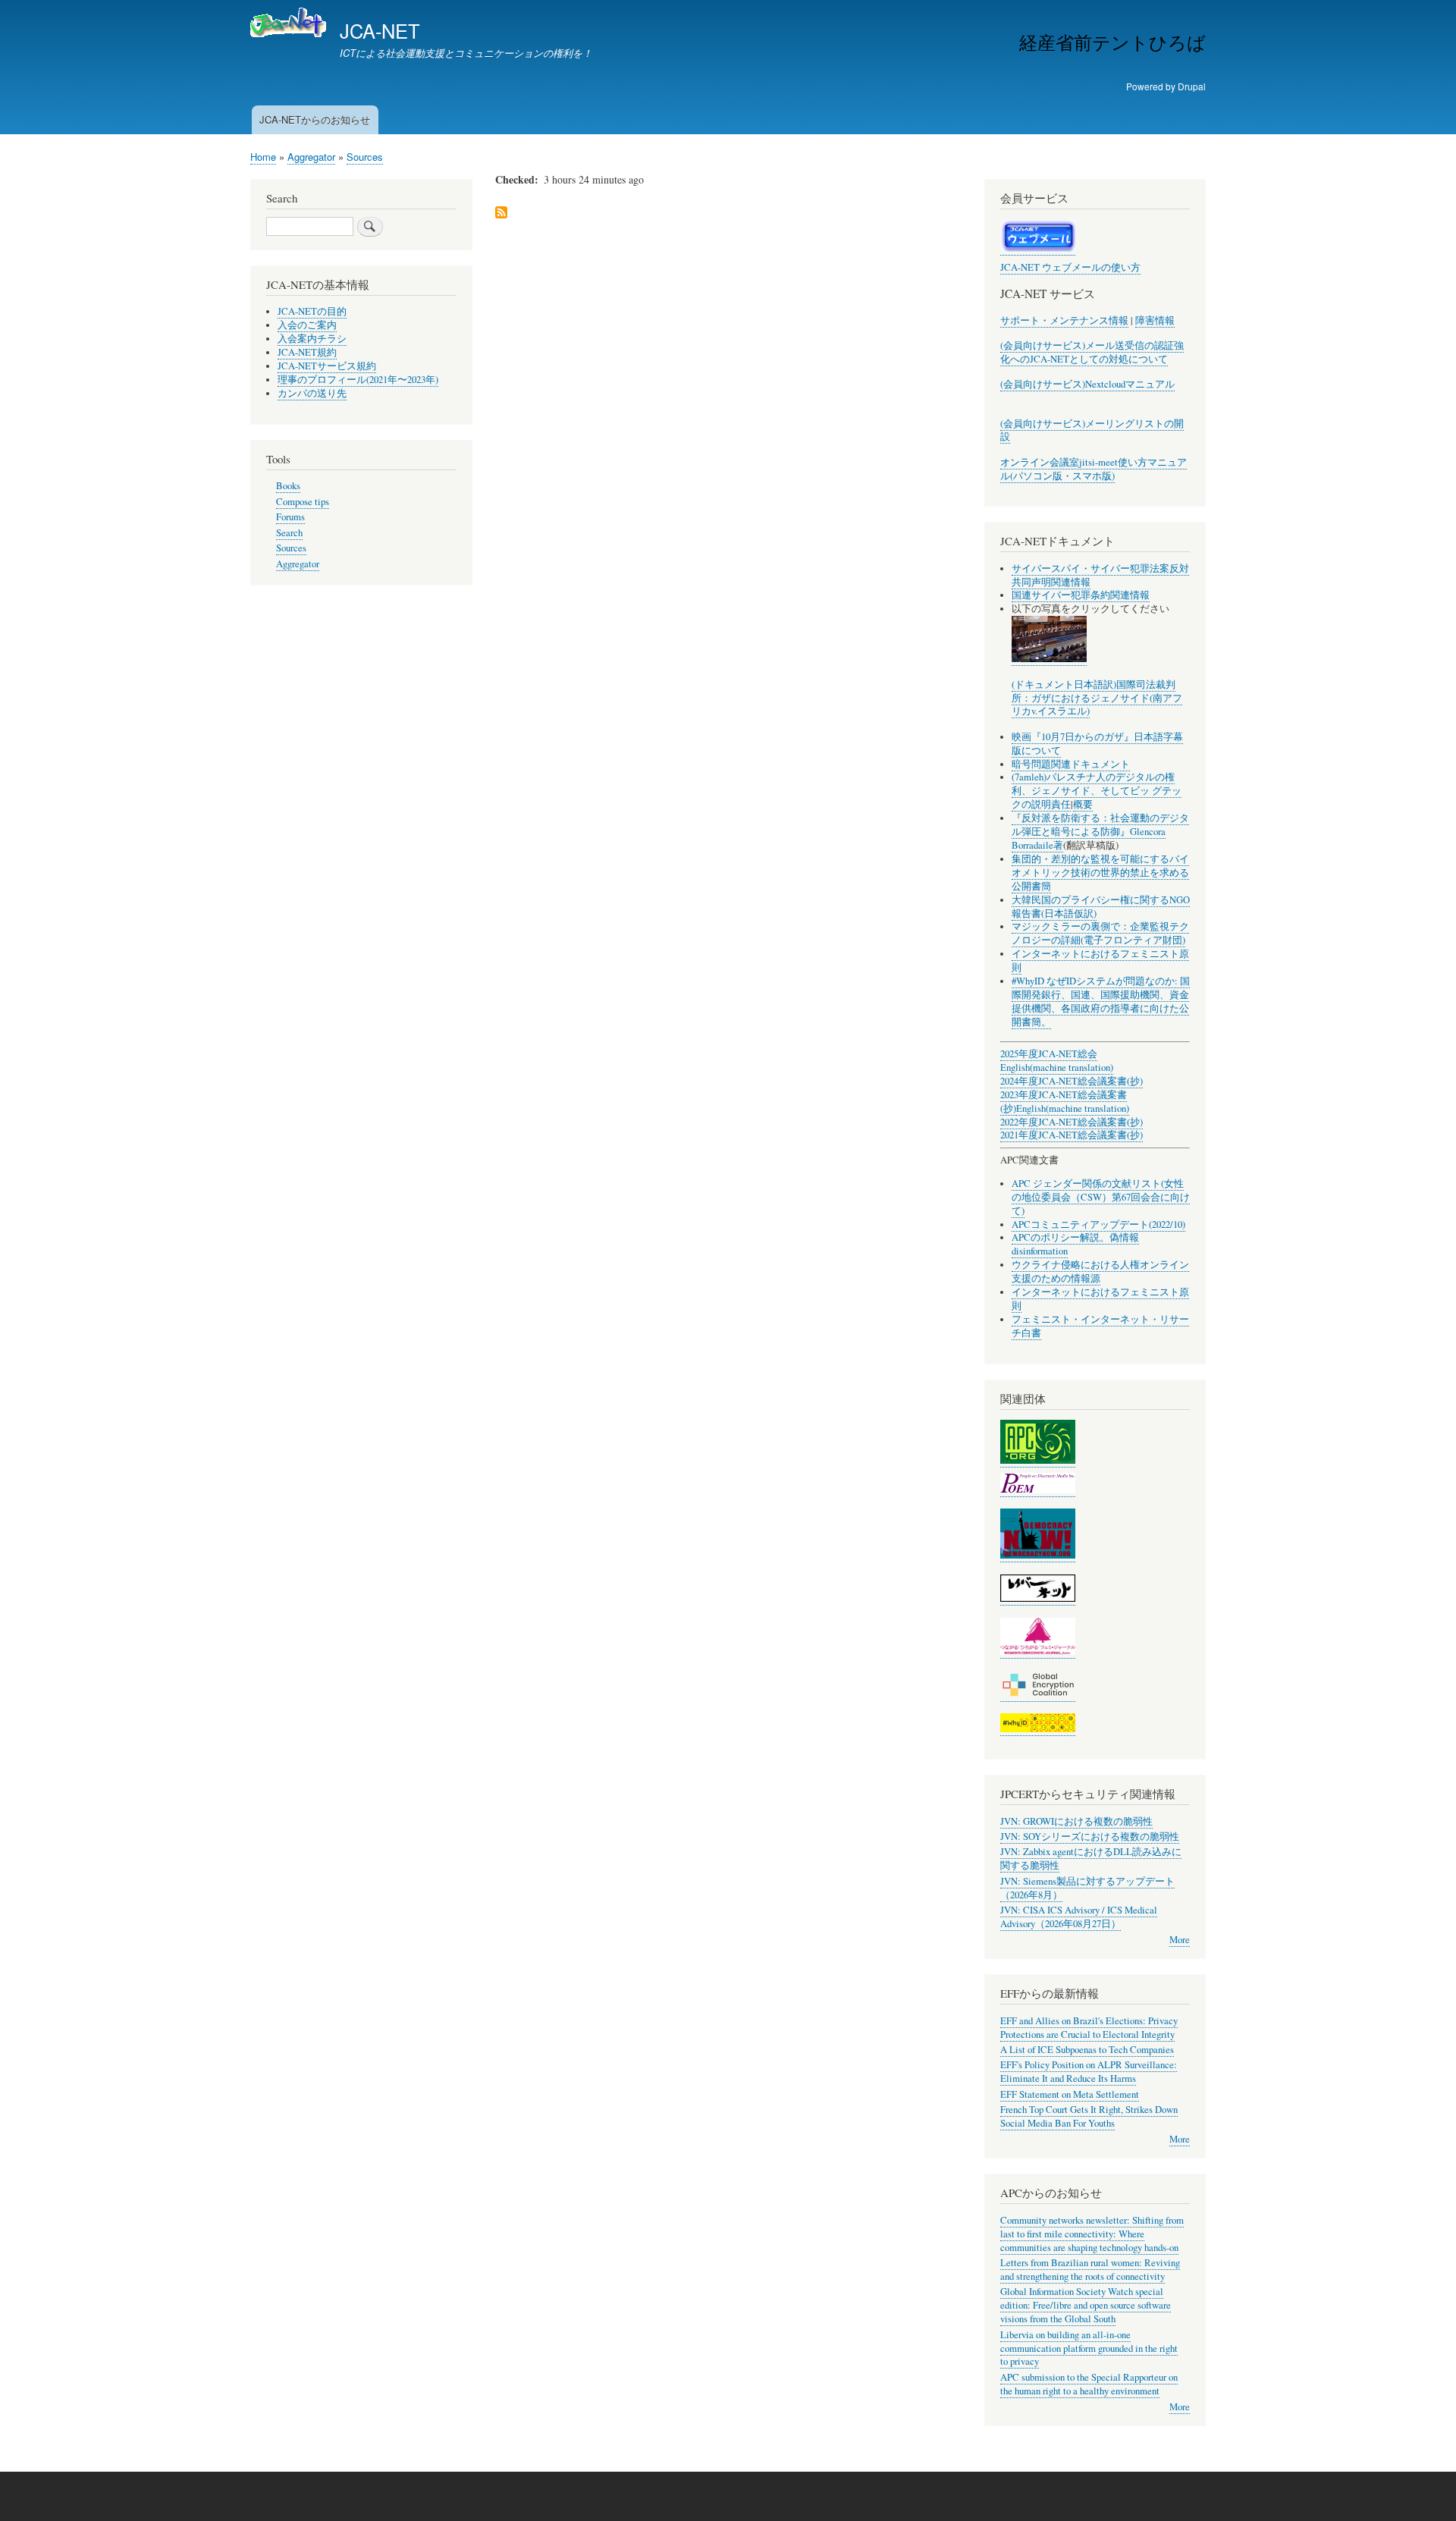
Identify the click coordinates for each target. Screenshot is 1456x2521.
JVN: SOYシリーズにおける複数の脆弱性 (1090, 1837)
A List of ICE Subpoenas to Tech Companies (1087, 2050)
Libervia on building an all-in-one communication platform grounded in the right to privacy (1089, 2348)
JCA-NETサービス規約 (327, 366)
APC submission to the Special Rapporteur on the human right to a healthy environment (1089, 2384)
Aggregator (311, 157)
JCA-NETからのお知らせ (315, 119)
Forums (290, 517)
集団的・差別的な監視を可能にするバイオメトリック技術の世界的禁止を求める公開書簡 (1100, 873)
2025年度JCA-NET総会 (1049, 1054)
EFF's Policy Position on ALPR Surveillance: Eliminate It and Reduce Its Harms (1089, 2072)
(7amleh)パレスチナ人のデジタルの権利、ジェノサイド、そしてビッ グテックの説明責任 (1097, 791)
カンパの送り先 (312, 393)
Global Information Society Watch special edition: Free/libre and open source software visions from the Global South (1086, 2305)
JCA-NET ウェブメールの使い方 (1070, 267)
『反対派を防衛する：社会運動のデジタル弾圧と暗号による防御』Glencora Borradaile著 (1100, 832)
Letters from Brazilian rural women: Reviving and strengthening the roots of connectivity (1090, 2270)
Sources (365, 157)
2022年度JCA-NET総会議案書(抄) (1072, 1122)
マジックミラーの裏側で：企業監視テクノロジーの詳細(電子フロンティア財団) (1100, 933)
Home (263, 157)
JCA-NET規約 (307, 352)
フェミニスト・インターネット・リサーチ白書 (1100, 1326)
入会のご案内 (307, 325)
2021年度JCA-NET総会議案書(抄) (1072, 1135)
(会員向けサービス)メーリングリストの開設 (1092, 430)
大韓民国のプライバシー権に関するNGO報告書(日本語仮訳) (1101, 907)
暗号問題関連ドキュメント (1071, 764)
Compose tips (303, 502)
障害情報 (1155, 320)
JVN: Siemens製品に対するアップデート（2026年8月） (1087, 1888)
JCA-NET (380, 30)
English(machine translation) (1057, 1067)
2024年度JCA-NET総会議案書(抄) (1072, 1081)
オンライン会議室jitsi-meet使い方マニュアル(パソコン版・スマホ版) (1094, 469)
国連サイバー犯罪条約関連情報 (1081, 595)
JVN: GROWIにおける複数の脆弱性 (1076, 1821)
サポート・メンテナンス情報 (1064, 320)
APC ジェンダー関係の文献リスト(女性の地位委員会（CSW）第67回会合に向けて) (1101, 1197)
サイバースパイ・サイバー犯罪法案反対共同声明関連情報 (1100, 575)
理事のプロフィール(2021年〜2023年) (358, 380)
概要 (1083, 804)
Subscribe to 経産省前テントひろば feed (501, 213)
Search (289, 533)
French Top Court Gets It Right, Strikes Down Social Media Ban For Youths (1089, 2116)
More (1180, 1940)
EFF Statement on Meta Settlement (1070, 2094)
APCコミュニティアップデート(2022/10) (1098, 1224)
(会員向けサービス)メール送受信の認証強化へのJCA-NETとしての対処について (1092, 352)
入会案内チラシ (312, 339)
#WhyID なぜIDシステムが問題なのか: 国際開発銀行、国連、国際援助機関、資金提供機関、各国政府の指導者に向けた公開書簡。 (1101, 1001)
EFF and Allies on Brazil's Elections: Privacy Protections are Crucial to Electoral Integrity (1089, 2028)
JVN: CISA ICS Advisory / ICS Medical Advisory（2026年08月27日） (1079, 1917)
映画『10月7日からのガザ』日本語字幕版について (1097, 744)
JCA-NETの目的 (312, 311)
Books (288, 486)
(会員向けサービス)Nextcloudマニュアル (1087, 384)
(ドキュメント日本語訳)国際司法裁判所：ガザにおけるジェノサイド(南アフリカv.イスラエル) (1097, 698)
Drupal (1192, 86)
